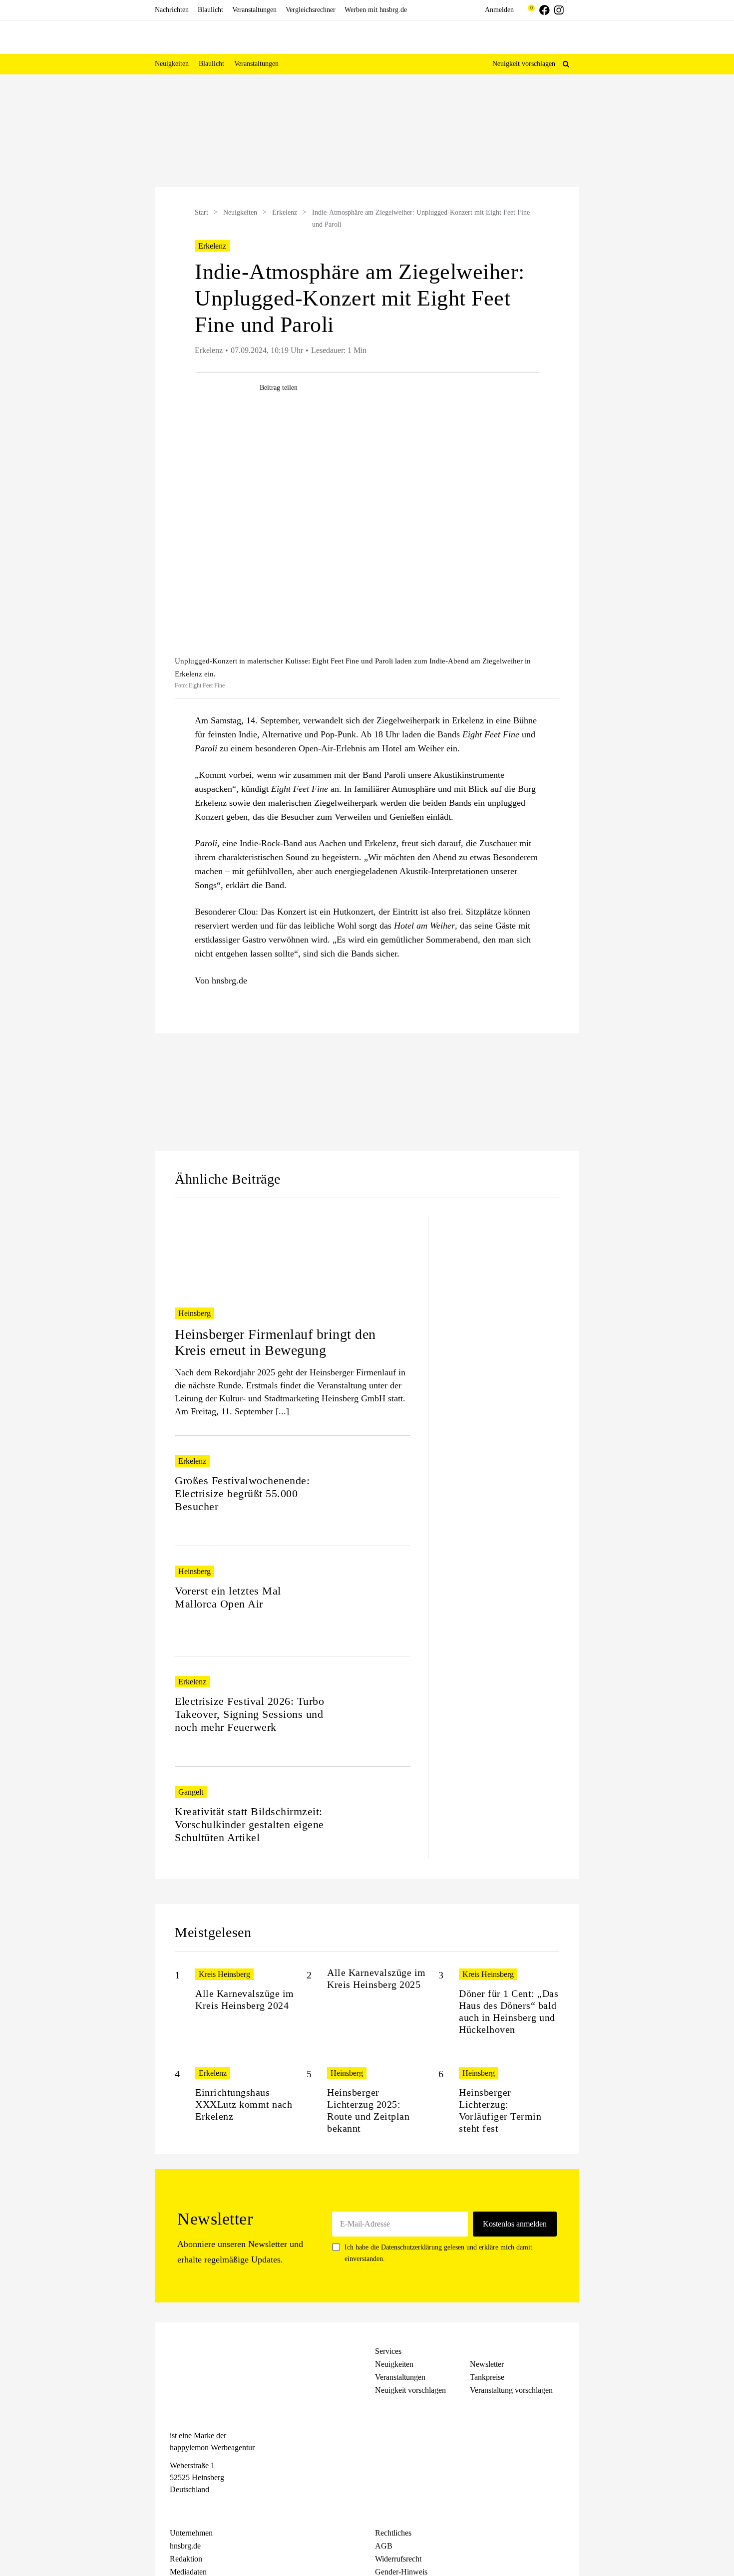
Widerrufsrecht (398, 2559)
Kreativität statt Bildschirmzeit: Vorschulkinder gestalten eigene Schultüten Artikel (249, 1824)
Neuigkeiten (240, 212)
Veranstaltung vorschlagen (511, 2390)
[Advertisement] (87, 244)
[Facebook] (175, 2508)
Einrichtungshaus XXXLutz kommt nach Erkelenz (244, 2104)
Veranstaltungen (400, 2377)
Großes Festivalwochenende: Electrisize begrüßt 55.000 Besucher (242, 1493)
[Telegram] (211, 2508)
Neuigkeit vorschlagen (524, 64)
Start (201, 212)
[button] (566, 64)
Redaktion (186, 2559)
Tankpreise (487, 2377)
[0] (527, 10)
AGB (384, 2546)
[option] (367, 132)
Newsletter (487, 2364)
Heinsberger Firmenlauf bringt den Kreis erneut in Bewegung (275, 1342)
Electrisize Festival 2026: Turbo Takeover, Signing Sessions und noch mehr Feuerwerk (249, 1714)
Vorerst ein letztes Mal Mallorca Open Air (228, 1597)
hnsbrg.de (185, 2546)
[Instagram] (193, 2508)
